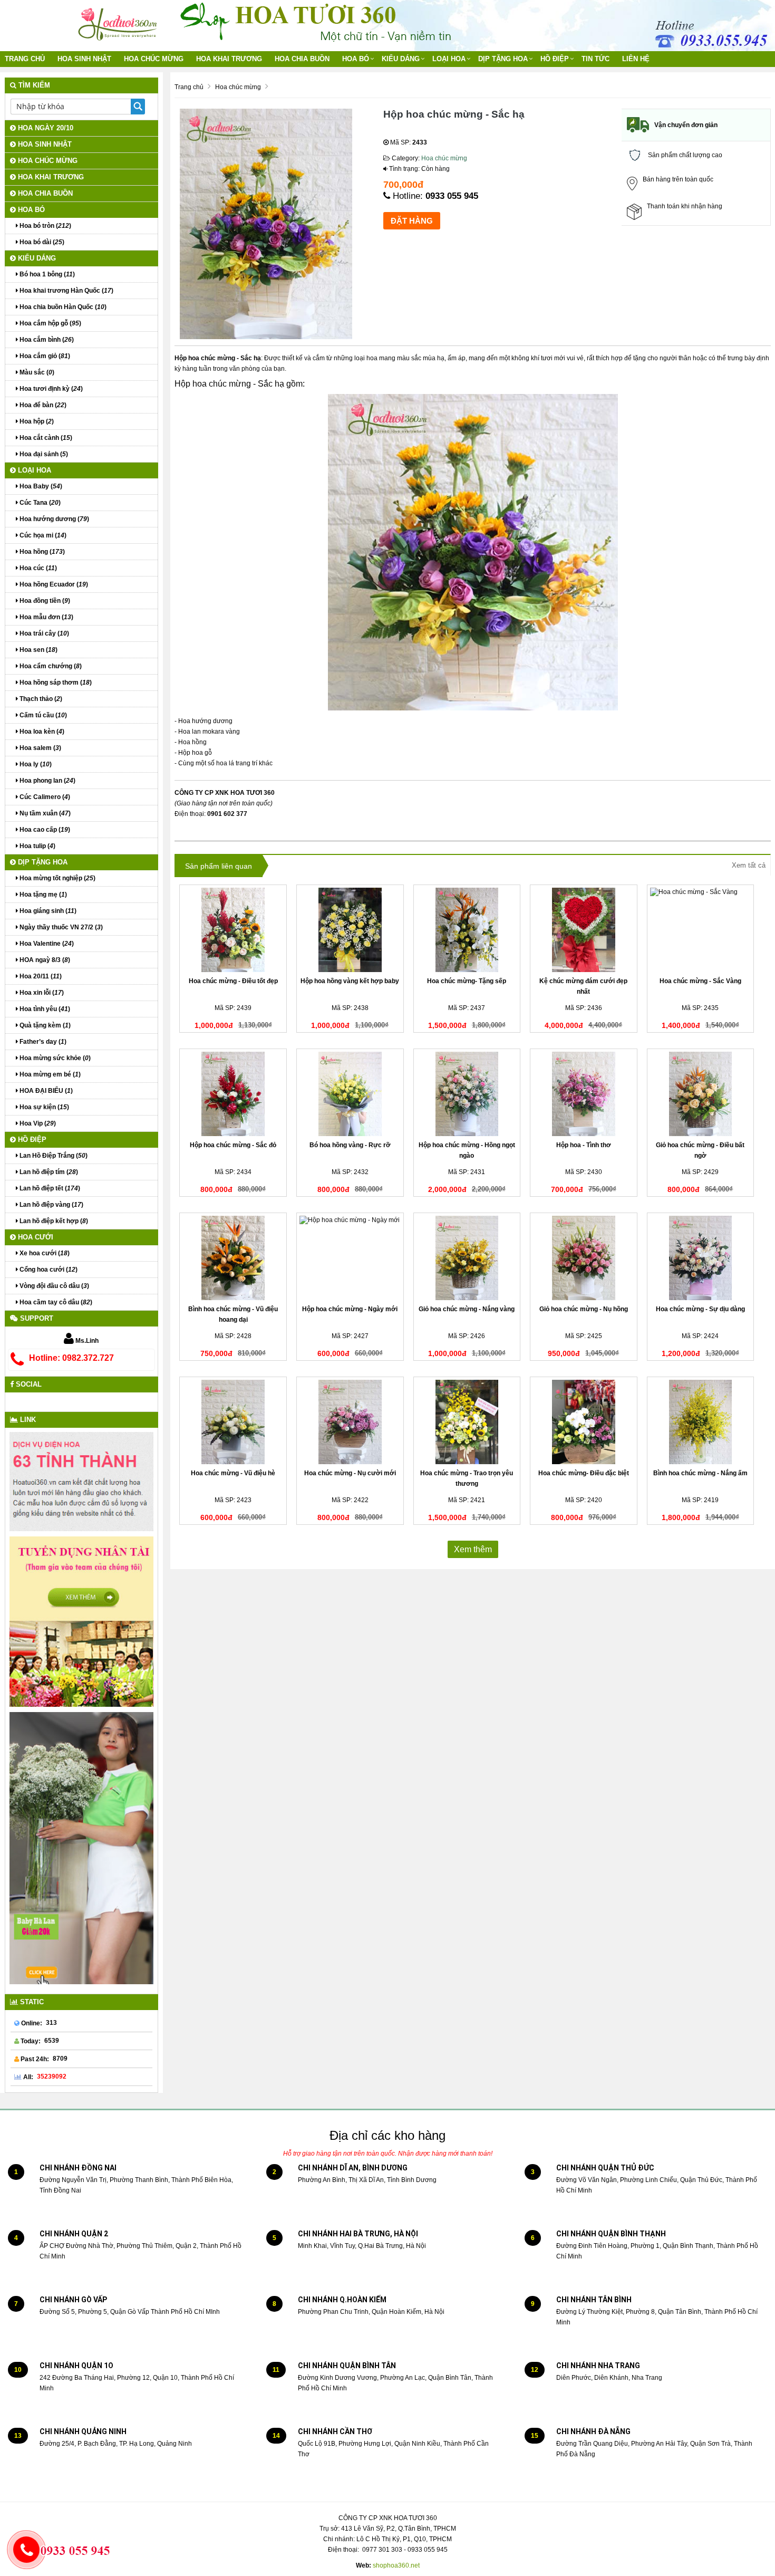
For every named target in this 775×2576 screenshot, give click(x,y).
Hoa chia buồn (302, 59)
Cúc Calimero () (44, 797)
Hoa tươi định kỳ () (50, 389)
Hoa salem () (40, 748)
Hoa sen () (38, 650)
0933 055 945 (452, 196)
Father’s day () (42, 1042)
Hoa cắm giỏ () (44, 356)
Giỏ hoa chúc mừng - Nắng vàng (467, 1309)
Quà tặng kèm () (44, 1025)
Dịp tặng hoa (503, 59)
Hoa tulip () (37, 846)
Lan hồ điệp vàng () (51, 1205)
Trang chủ (25, 59)
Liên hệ (636, 59)
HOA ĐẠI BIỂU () (45, 1091)
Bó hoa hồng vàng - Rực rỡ (350, 1145)
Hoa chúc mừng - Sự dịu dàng (700, 1309)
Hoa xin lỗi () (41, 993)
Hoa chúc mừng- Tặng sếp (467, 981)
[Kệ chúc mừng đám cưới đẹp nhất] (584, 930)
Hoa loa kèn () (41, 732)
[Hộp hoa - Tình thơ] (584, 1094)
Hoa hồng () (41, 552)
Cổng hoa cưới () (48, 1270)
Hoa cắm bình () (46, 340)
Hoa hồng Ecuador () (53, 584)
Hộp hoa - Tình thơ (584, 1145)
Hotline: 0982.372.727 (71, 1358)
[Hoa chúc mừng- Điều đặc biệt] (584, 1422)
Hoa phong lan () (47, 781)
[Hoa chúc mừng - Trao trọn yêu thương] (467, 1422)
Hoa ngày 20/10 (45, 128)
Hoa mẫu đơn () (46, 617)
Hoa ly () (35, 764)
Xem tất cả (749, 865)
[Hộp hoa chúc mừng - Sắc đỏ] (233, 1094)
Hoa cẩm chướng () (50, 666)
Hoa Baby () (40, 486)
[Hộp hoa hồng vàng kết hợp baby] (350, 930)
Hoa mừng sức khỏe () (54, 1058)
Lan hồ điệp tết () (49, 1188)
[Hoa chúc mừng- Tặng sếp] (467, 930)
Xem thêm (473, 1549)
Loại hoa (449, 59)
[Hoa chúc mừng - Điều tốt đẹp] (233, 930)
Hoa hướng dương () (54, 519)
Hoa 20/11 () (40, 976)
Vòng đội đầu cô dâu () (54, 1286)
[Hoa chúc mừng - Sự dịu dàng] (701, 1258)
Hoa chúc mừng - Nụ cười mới (350, 1473)
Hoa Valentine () (46, 944)
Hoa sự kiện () (43, 1107)
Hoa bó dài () (41, 242)
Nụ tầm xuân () (44, 813)
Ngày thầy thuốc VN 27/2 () (60, 927)
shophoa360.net (396, 2565)
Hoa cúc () (37, 568)
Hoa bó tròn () (45, 226)
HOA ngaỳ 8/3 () (44, 960)
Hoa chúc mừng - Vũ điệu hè (233, 1473)
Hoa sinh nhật (84, 59)
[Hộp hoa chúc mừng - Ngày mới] (350, 1258)
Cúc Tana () (39, 503)
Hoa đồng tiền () (44, 601)
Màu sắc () (36, 372)
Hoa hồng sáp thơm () (55, 683)
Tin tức (595, 59)
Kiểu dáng (401, 59)
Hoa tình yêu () (44, 1009)
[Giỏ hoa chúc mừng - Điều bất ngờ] (701, 1094)
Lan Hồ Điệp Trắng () (53, 1156)
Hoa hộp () (36, 421)
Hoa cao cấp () (44, 830)
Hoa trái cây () (43, 633)
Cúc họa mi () (42, 535)
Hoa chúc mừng (154, 59)
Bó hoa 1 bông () (46, 274)
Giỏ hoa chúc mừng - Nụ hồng (584, 1309)
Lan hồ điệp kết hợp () (53, 1221)
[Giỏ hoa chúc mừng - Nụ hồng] (584, 1258)
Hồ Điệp (555, 59)
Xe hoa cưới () (44, 1253)
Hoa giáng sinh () (47, 911)
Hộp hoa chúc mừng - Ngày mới (350, 1309)
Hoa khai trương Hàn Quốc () (66, 291)
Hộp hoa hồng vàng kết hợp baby (350, 981)
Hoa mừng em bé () (49, 1074)
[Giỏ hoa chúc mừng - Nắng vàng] (467, 1258)
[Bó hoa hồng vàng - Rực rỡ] (350, 1094)
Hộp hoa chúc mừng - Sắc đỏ (233, 1145)
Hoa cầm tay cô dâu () (55, 1302)
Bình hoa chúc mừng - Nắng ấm (700, 1473)
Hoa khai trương (229, 59)
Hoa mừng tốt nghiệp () (57, 878)
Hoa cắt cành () (45, 438)
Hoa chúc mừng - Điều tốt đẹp (233, 981)
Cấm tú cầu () (42, 715)
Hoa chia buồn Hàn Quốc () (62, 307)
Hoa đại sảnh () (43, 454)
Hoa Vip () (37, 1123)
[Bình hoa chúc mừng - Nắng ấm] (701, 1422)
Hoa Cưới (35, 1237)
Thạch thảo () (40, 699)
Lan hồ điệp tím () (48, 1172)
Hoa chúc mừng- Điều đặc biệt (584, 1473)
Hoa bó (356, 59)
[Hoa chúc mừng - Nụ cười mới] (350, 1422)
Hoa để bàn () (42, 405)
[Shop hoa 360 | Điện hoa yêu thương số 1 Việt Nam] (119, 21)
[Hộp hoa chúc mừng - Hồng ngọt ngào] (467, 1094)
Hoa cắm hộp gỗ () (50, 323)
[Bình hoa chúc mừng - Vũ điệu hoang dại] (233, 1258)
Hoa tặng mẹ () (42, 895)
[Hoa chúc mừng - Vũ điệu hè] (233, 1422)
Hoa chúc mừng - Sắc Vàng (700, 981)
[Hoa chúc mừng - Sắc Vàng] (701, 930)
